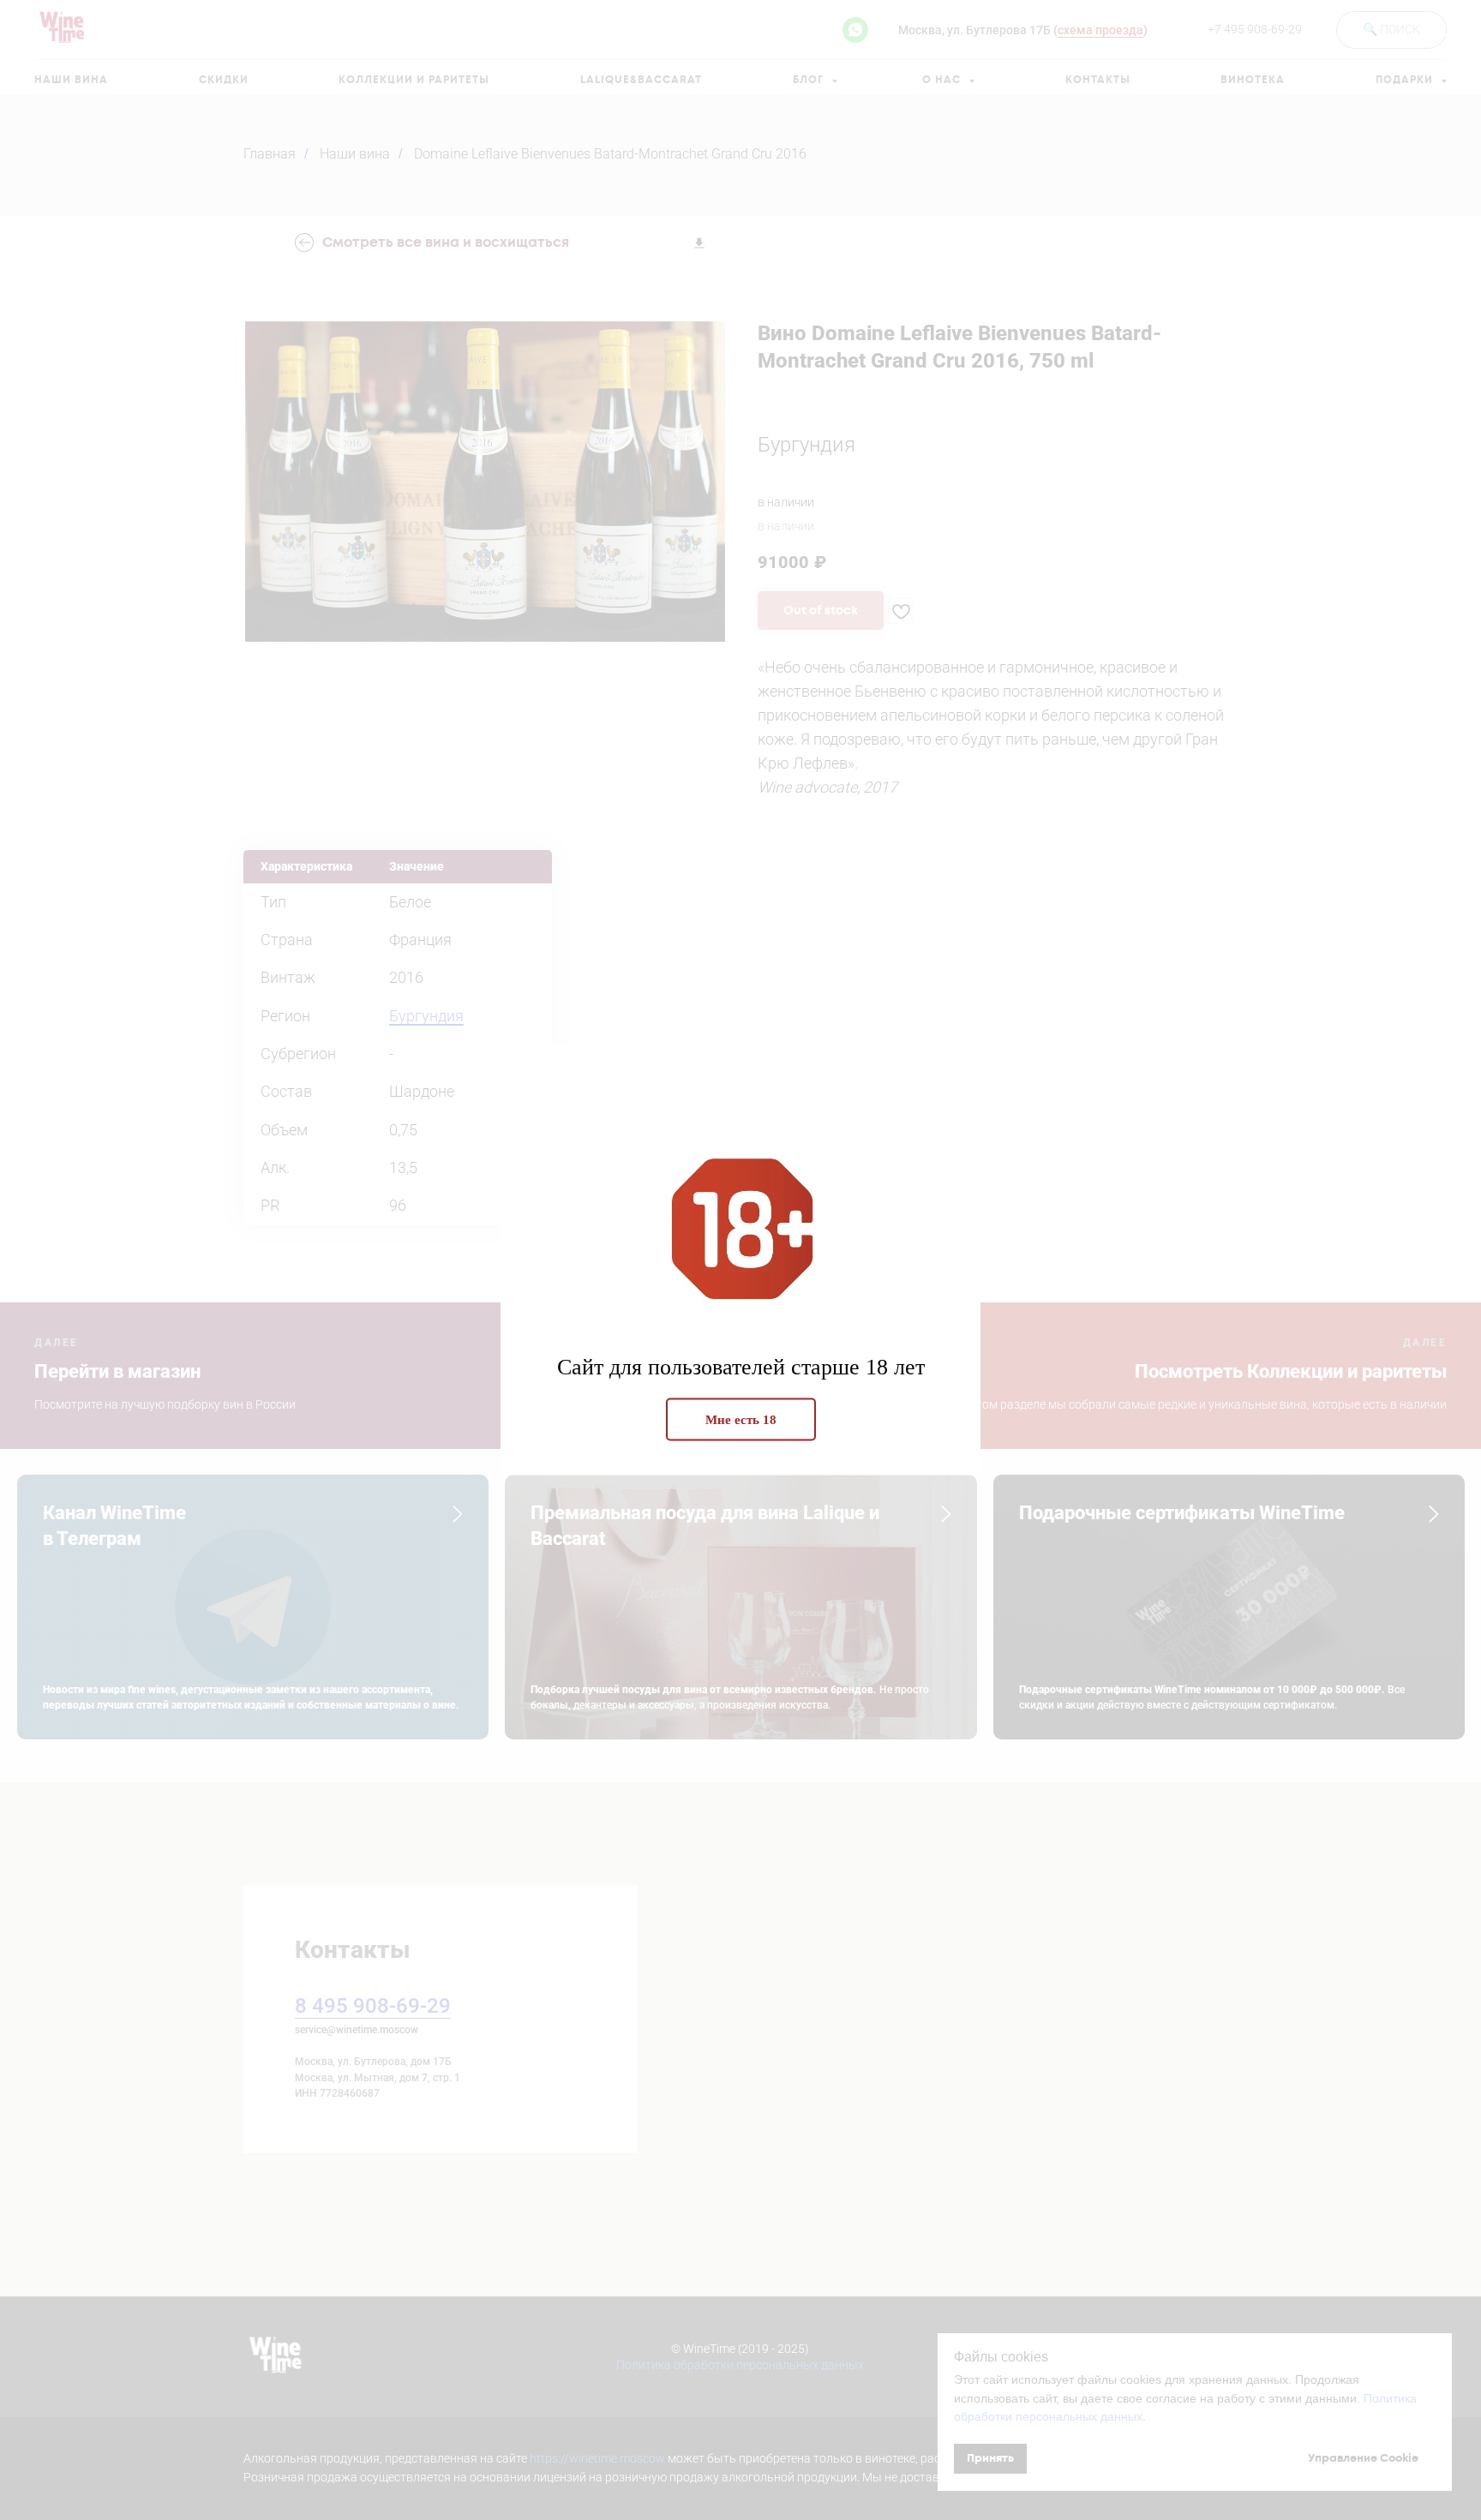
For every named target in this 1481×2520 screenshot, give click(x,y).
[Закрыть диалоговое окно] (1454, 27)
